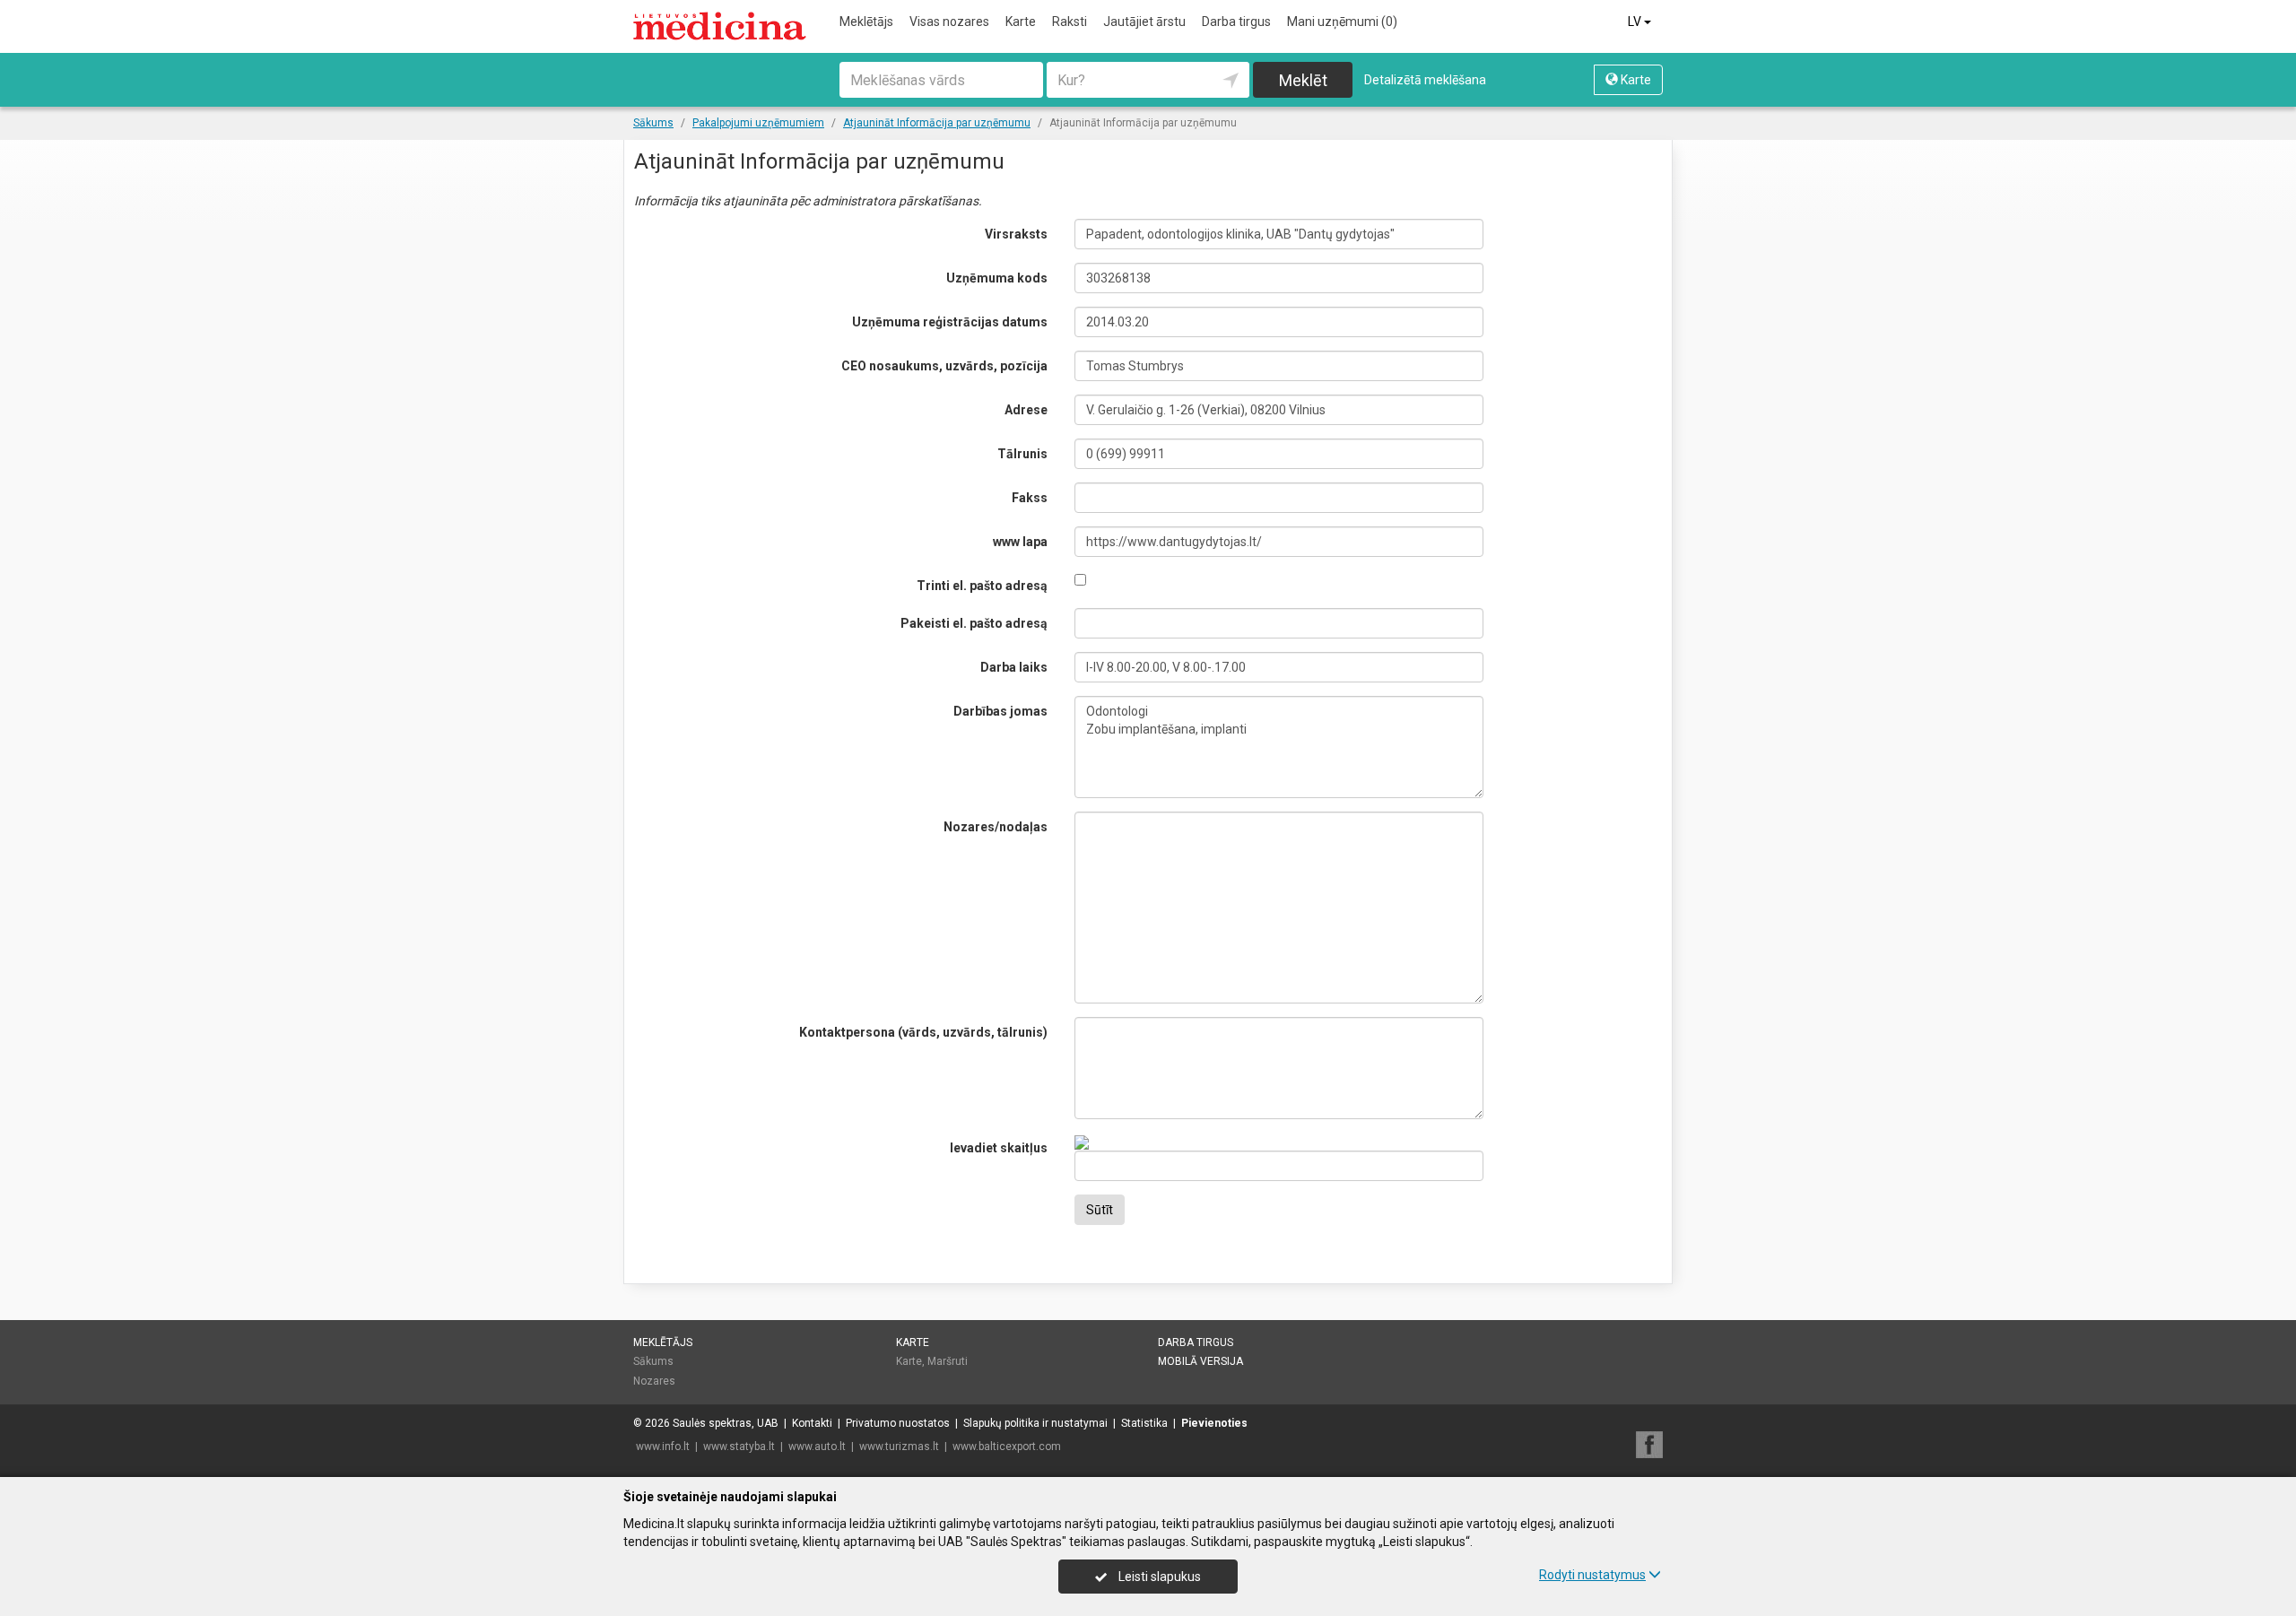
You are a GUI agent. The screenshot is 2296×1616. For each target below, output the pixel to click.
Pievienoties (1214, 1423)
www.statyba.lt (739, 1447)
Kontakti (812, 1423)
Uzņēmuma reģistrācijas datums (950, 322)
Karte (1021, 22)
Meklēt (1303, 80)
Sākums (653, 1361)
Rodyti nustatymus (1592, 1575)
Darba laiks (1014, 667)
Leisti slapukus (1158, 1577)
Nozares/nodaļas (996, 827)
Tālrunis (1022, 454)
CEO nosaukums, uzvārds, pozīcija (944, 366)
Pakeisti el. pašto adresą (974, 623)
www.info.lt (663, 1447)
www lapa (1020, 542)
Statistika (1144, 1423)
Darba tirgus (1236, 22)
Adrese (1026, 410)
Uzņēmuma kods (997, 278)
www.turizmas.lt (899, 1447)
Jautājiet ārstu (1144, 22)
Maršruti (948, 1361)
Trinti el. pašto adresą (982, 586)
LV (1636, 22)
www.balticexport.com (1007, 1447)
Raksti (1070, 22)
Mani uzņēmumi (1342, 22)
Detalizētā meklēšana (1425, 80)
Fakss (1030, 498)
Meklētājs (866, 22)
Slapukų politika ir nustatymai (1035, 1423)
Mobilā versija (1200, 1361)
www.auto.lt (817, 1447)
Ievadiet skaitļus (999, 1148)
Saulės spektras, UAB (726, 1423)
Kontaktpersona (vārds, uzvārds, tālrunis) (923, 1032)
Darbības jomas (1000, 711)
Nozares (654, 1381)
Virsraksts (1016, 234)
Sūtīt (1100, 1210)
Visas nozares (949, 22)
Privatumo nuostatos (898, 1423)
